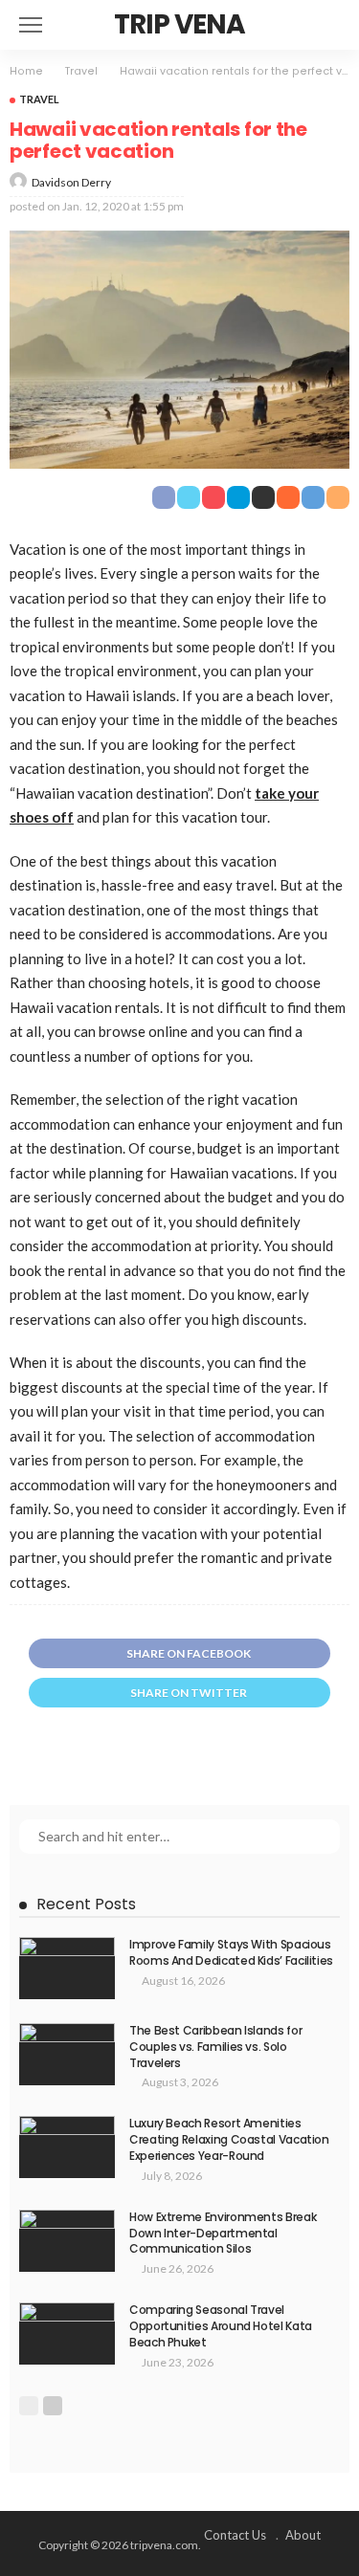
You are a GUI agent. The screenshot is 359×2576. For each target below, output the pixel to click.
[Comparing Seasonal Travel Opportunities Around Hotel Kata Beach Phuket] (67, 2334)
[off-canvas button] (31, 25)
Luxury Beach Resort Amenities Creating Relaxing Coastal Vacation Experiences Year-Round (229, 2139)
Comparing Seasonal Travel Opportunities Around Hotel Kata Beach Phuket (221, 2326)
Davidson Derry (71, 182)
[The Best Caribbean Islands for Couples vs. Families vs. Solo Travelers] (67, 2054)
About (303, 2535)
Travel (39, 99)
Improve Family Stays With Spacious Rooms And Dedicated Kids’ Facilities (231, 1952)
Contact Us (235, 2535)
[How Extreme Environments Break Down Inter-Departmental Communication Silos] (67, 2241)
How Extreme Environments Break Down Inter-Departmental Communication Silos (223, 2233)
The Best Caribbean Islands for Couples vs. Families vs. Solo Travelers (215, 2047)
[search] (325, 25)
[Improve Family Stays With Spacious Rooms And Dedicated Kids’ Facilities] (67, 1968)
